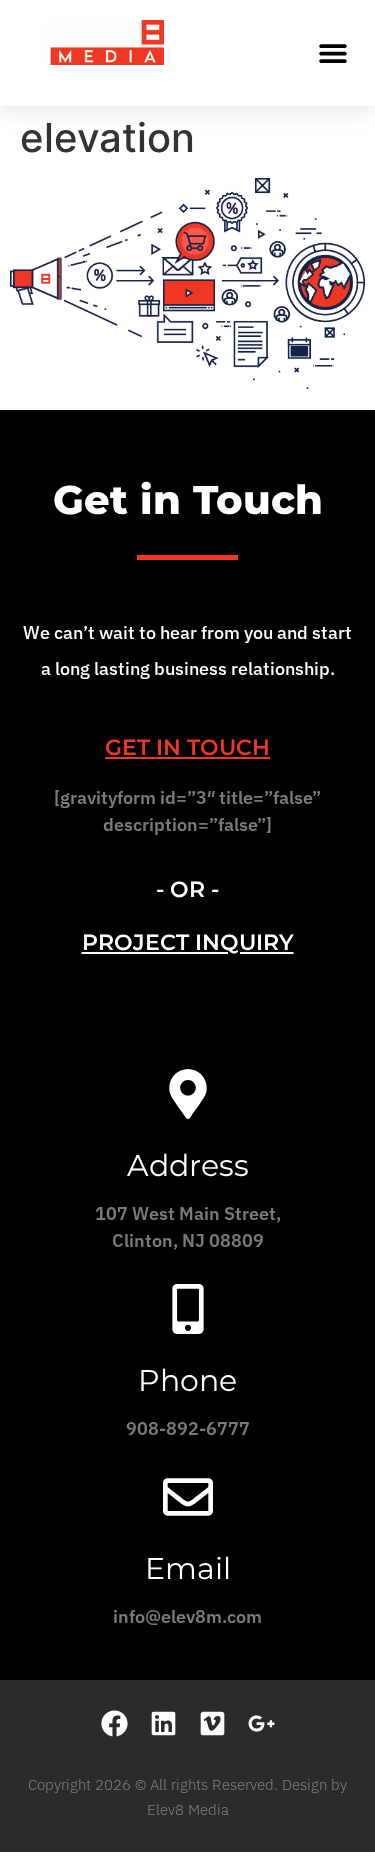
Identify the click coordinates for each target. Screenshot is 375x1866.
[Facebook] (114, 1723)
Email (188, 1568)
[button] (332, 52)
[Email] (188, 1497)
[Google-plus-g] (261, 1723)
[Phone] (188, 1309)
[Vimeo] (212, 1723)
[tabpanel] (187, 818)
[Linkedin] (163, 1723)
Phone (187, 1380)
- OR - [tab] (187, 889)
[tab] (187, 747)
